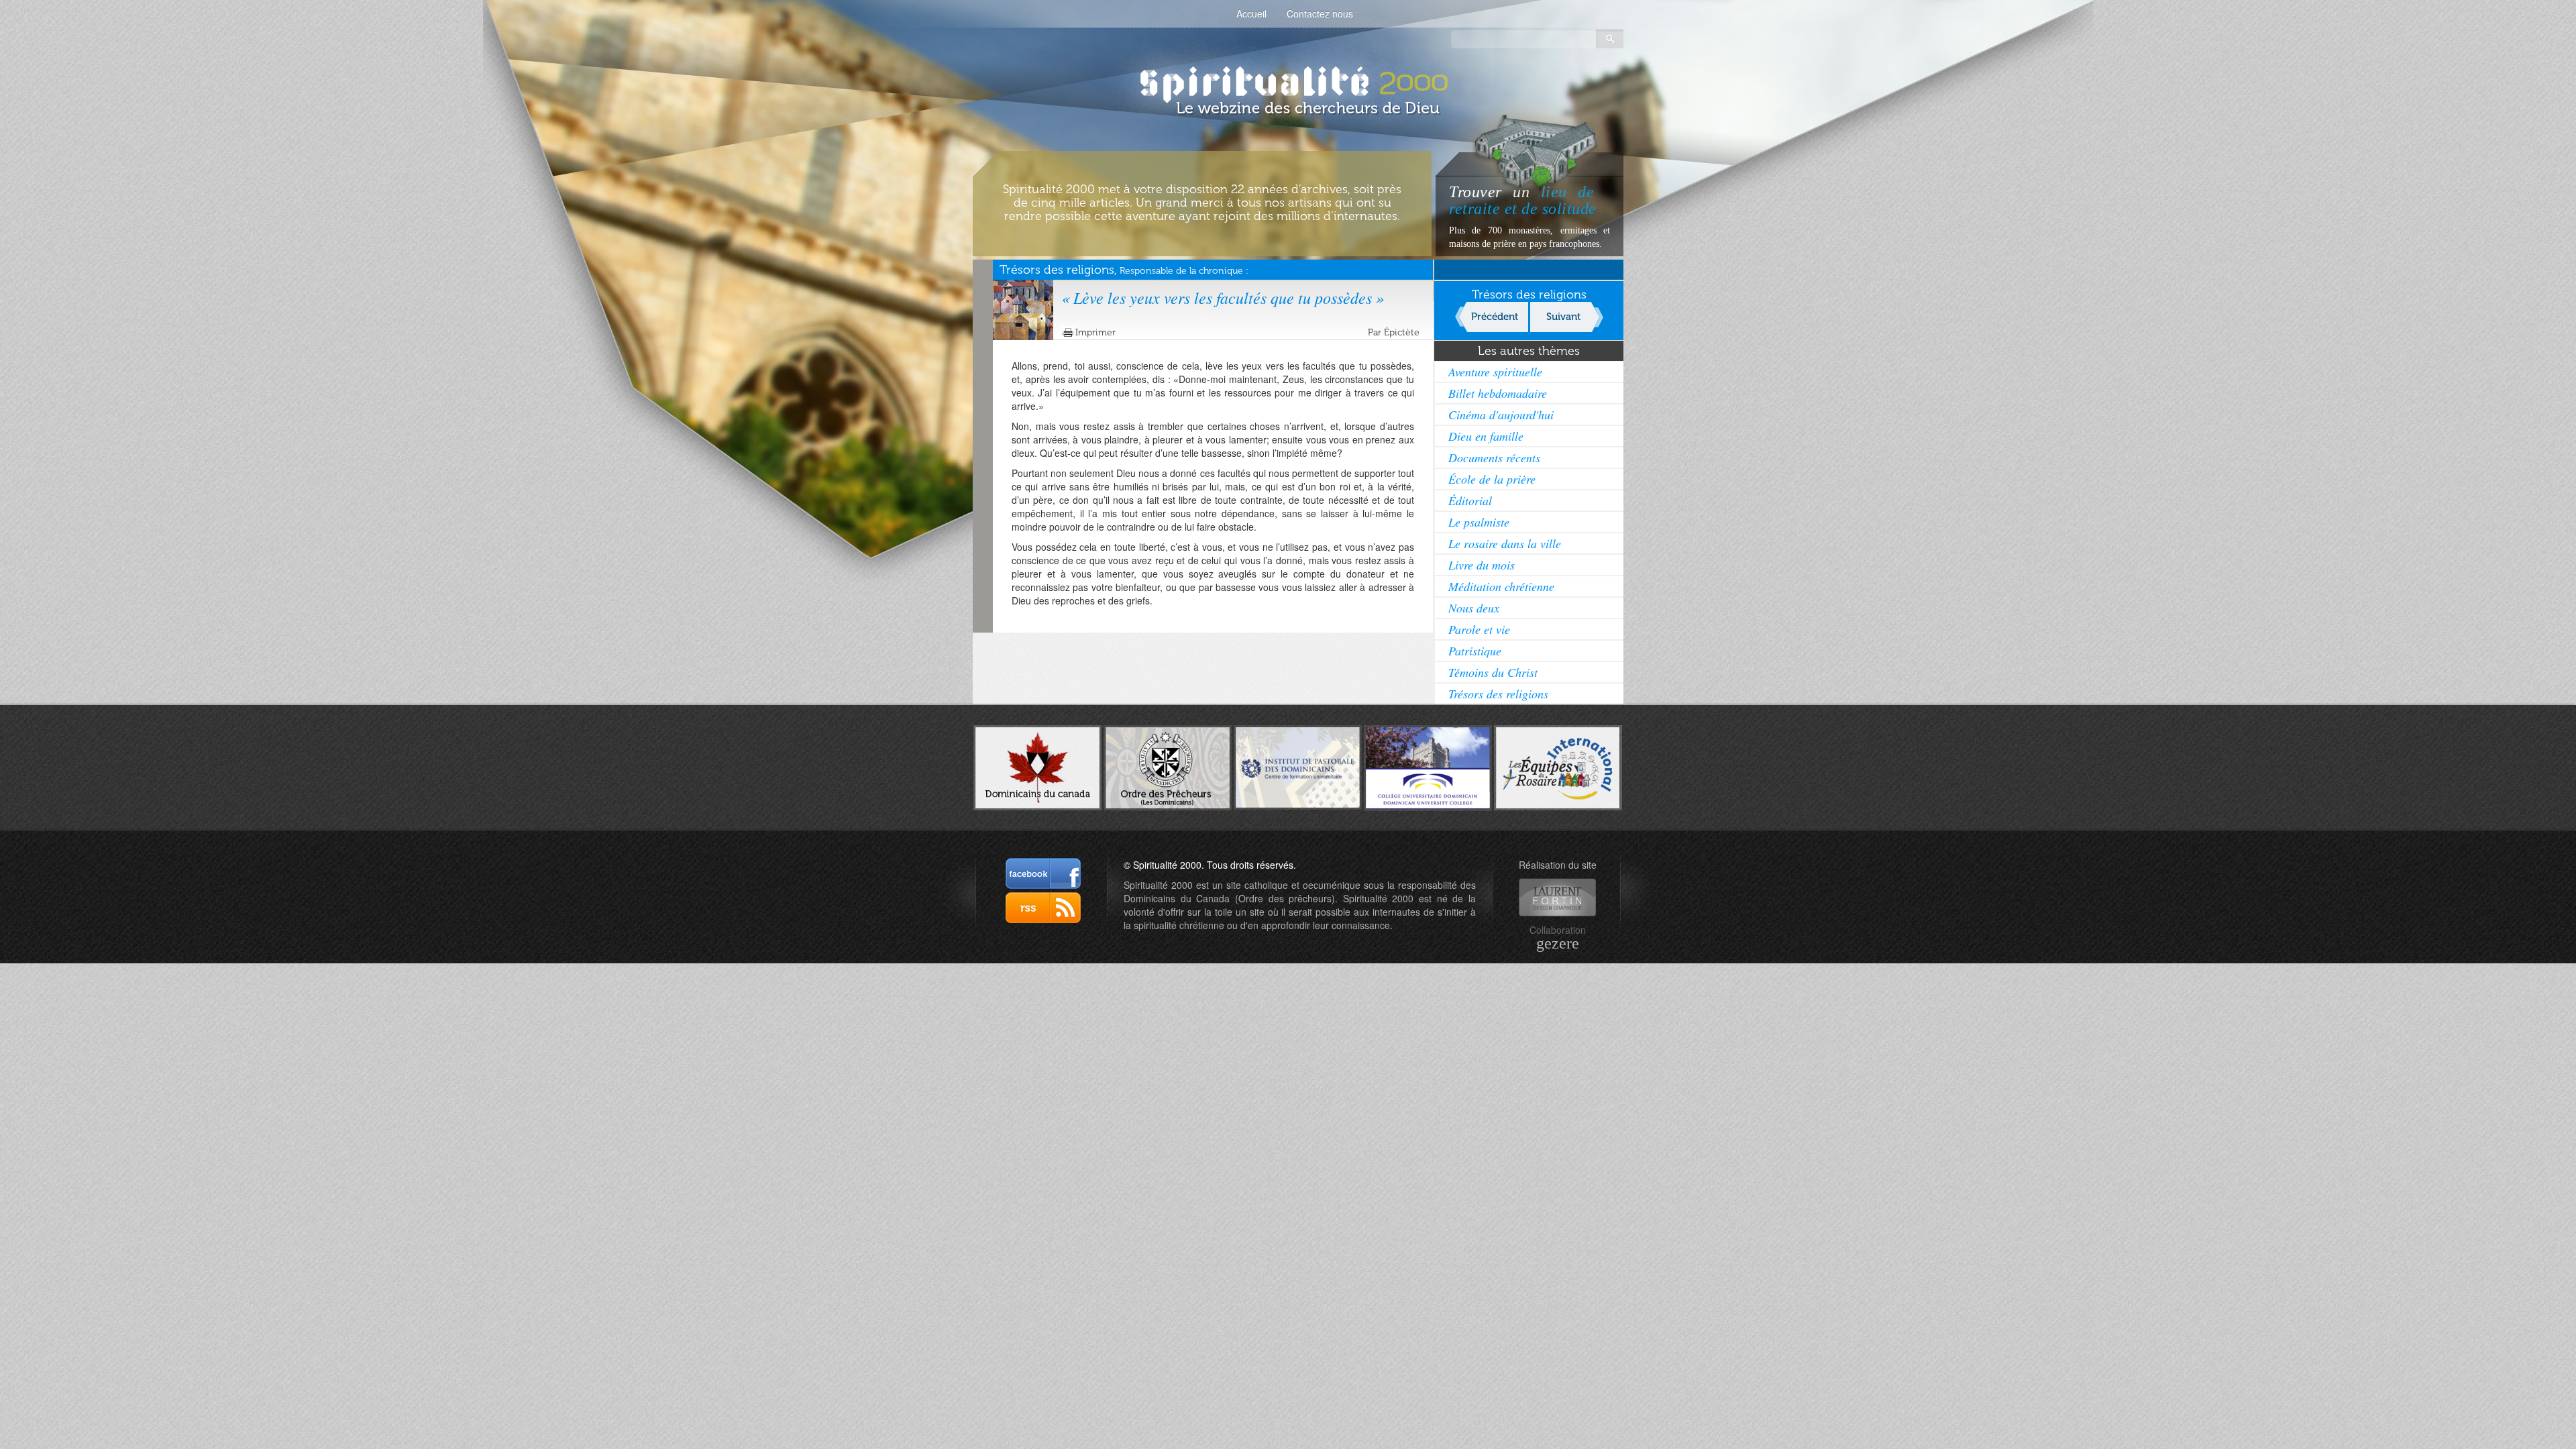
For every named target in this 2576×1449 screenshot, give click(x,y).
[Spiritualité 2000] (1288, 80)
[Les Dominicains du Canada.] (1037, 766)
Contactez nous (1320, 13)
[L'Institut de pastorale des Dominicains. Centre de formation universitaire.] (1298, 766)
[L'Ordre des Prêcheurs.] (1168, 767)
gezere (1558, 943)
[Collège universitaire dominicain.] (1428, 766)
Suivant (1563, 317)
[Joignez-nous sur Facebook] (1043, 873)
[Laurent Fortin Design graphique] (1557, 897)
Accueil (1251, 13)
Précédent (1495, 317)
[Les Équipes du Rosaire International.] (1558, 766)
